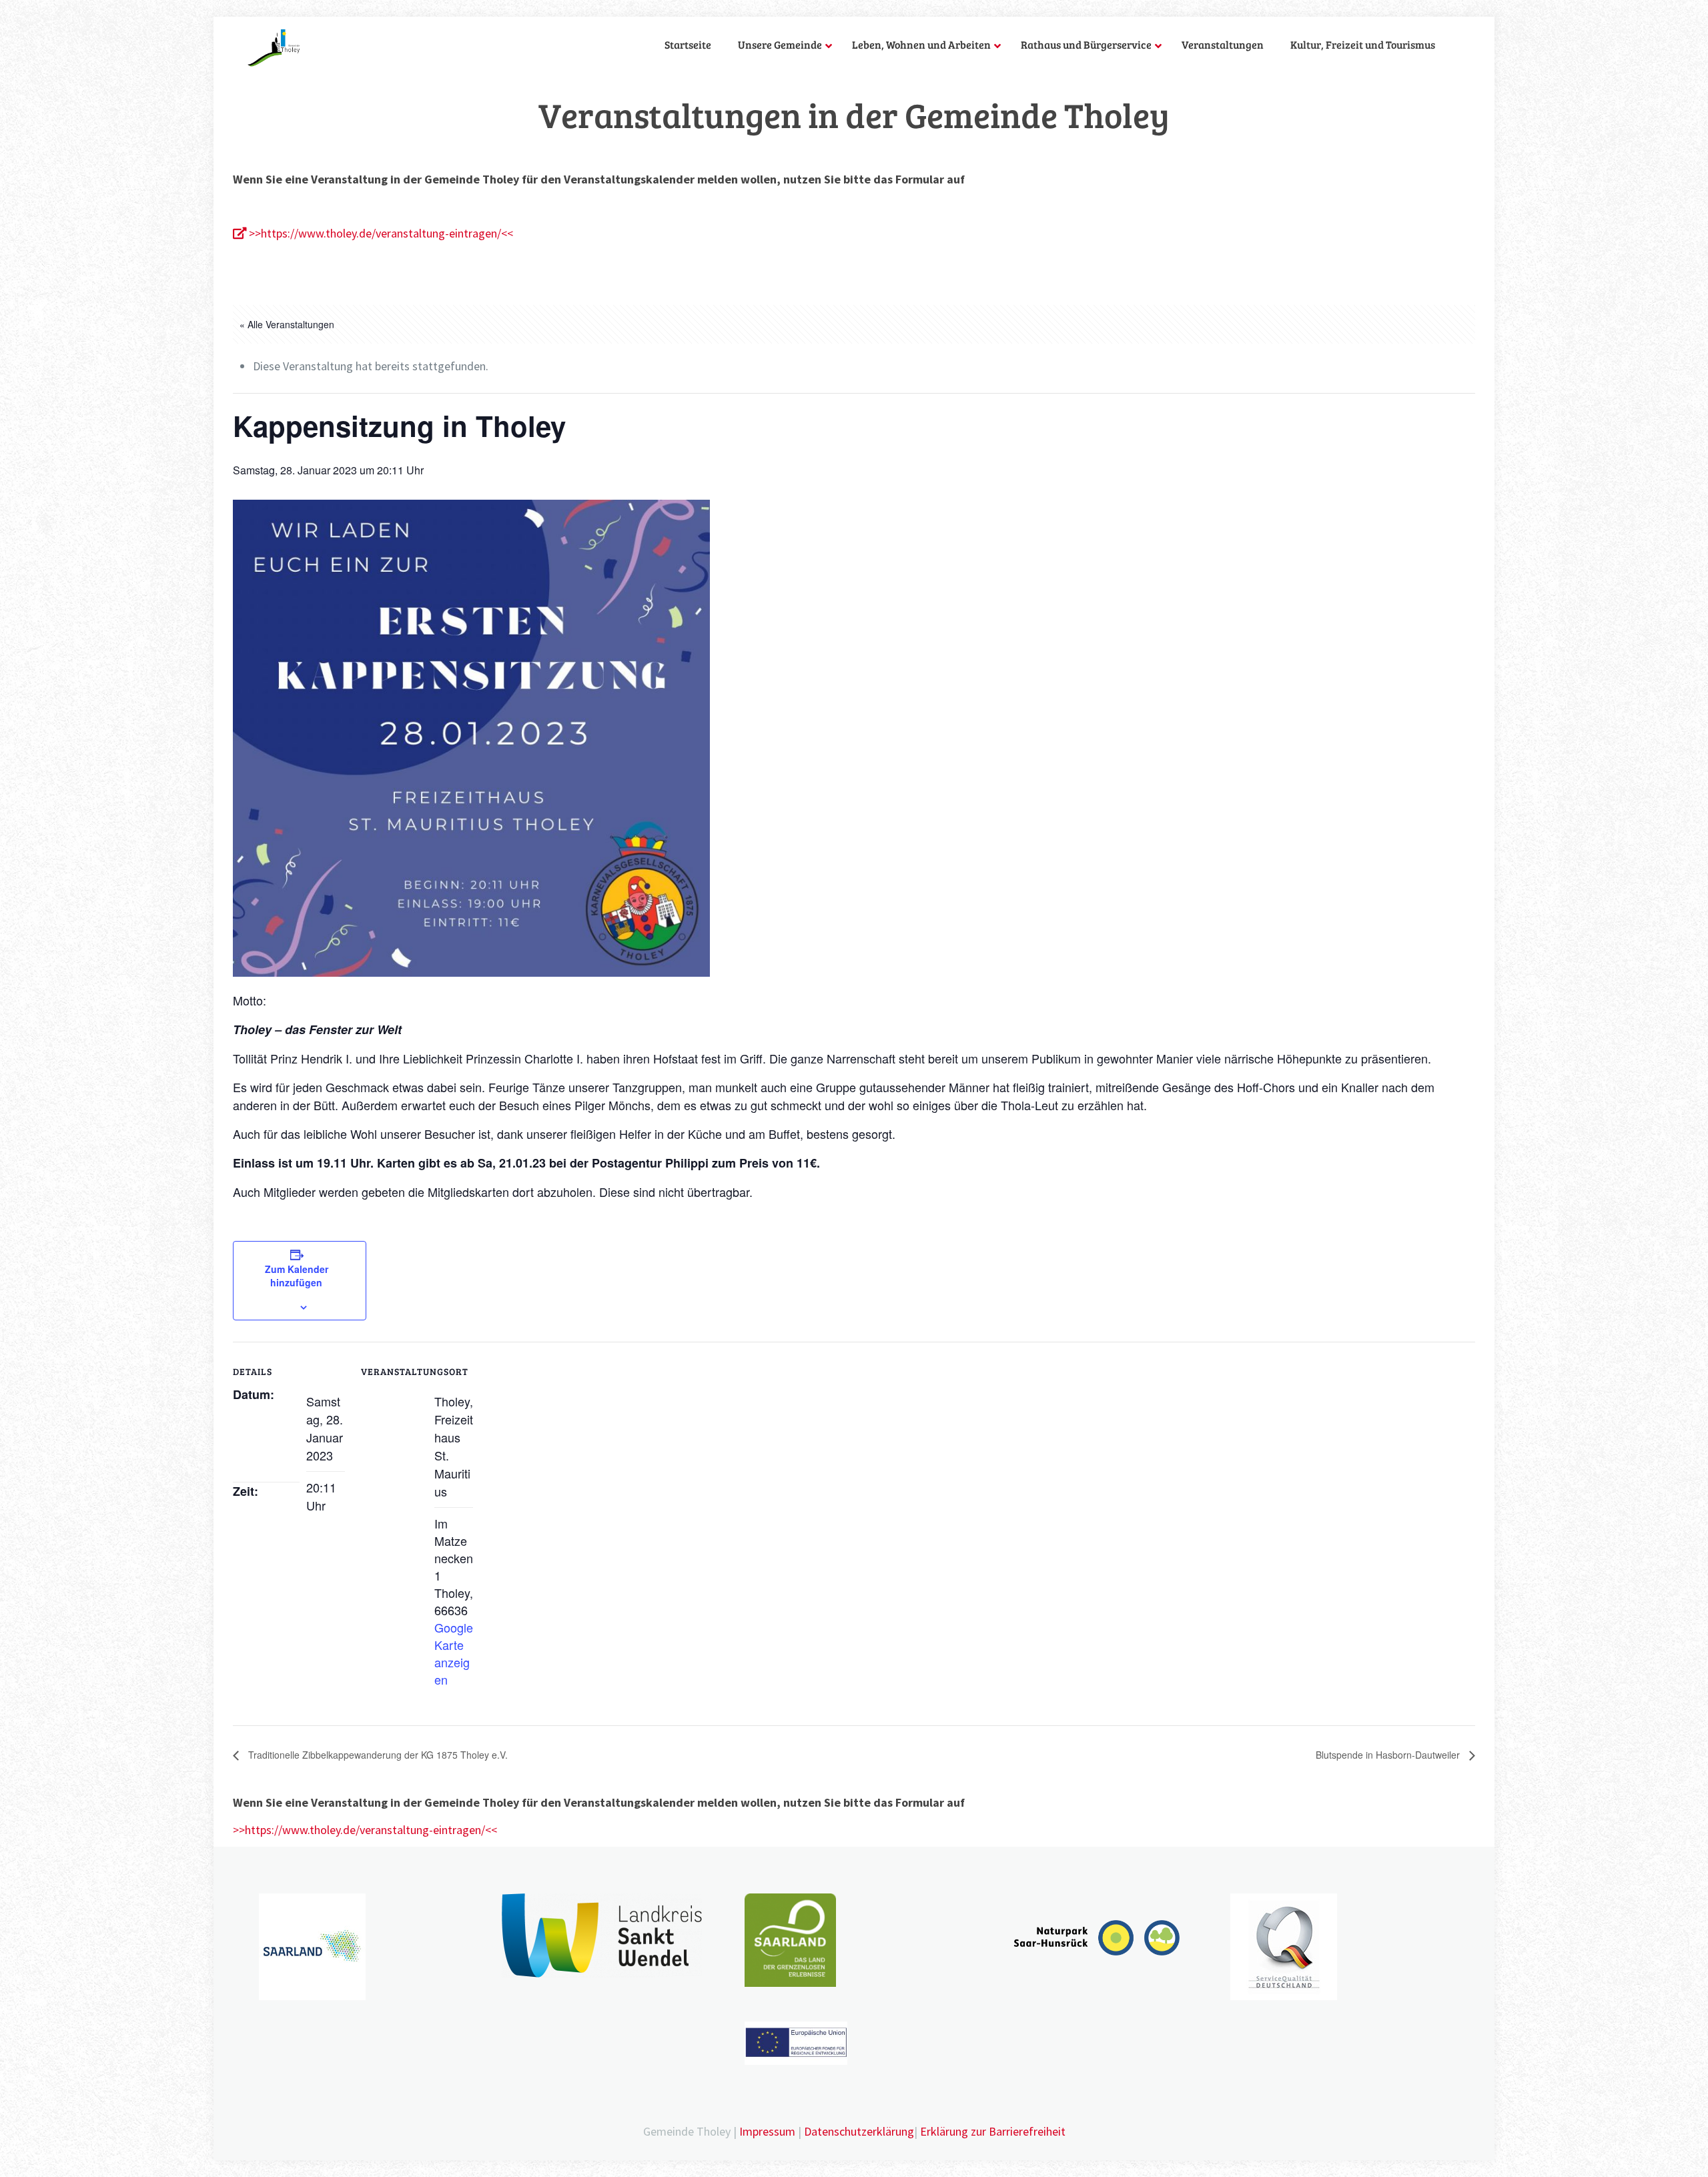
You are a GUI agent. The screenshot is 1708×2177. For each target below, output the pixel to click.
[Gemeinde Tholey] (274, 47)
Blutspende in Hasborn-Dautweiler (1389, 1755)
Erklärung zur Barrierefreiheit (993, 2131)
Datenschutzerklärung (859, 2131)
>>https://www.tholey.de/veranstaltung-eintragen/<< (380, 233)
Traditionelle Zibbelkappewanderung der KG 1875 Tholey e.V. (377, 1755)
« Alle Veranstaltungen (287, 324)
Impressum (767, 2131)
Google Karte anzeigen (454, 1653)
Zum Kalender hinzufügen (297, 1276)
